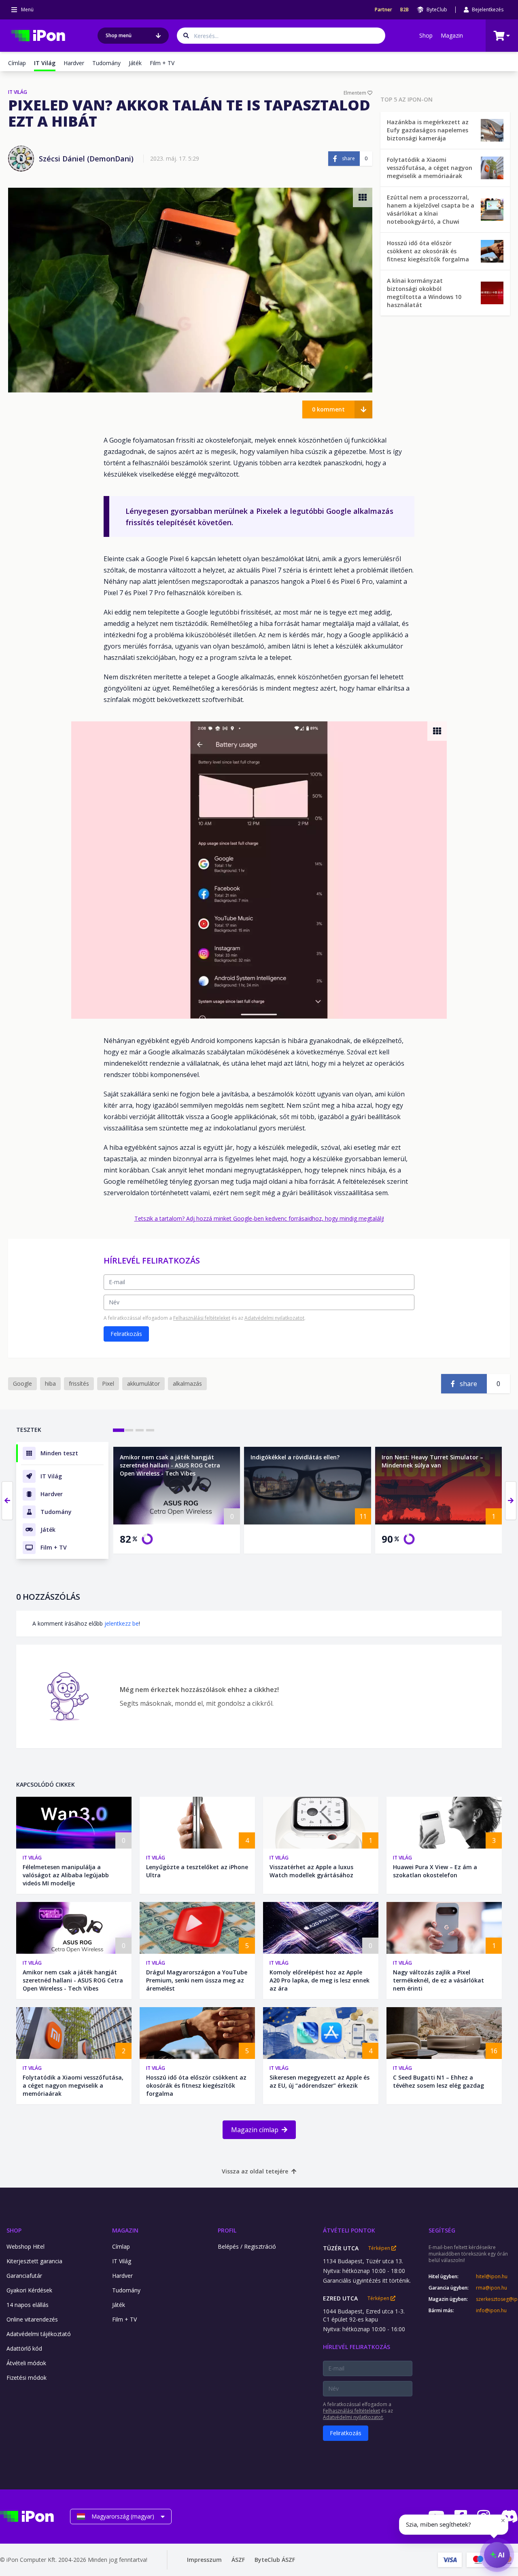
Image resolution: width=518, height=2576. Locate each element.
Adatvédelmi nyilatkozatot (274, 1318)
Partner (383, 10)
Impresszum (204, 2560)
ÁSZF (238, 2560)
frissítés (79, 1383)
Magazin (452, 35)
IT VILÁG (18, 92)
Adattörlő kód (24, 2348)
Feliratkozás (126, 1334)
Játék (135, 63)
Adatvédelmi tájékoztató (39, 2334)
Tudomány (106, 63)
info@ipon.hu (491, 2311)
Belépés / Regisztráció (247, 2246)
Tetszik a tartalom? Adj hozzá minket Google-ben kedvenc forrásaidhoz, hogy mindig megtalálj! (259, 1218)
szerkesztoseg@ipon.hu (497, 2299)
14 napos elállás (28, 2305)
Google (22, 1383)
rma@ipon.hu (491, 2288)
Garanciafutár (24, 2276)
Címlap (17, 63)
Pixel (108, 1383)
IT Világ (32, 1858)
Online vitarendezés (32, 2319)
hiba (50, 1383)
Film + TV (162, 63)
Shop (426, 35)
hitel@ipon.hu (492, 2277)
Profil (227, 2230)
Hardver (74, 63)
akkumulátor (143, 1383)
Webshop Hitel (25, 2246)
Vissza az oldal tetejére (255, 2171)
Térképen (380, 2248)
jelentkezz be (122, 1623)
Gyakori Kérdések (29, 2290)
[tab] (119, 1430)
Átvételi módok (26, 2363)
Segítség (442, 2230)
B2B (404, 10)
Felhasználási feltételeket (202, 1318)
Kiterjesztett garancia (34, 2261)
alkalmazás (187, 1383)
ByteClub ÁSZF (275, 2560)
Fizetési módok (27, 2378)
